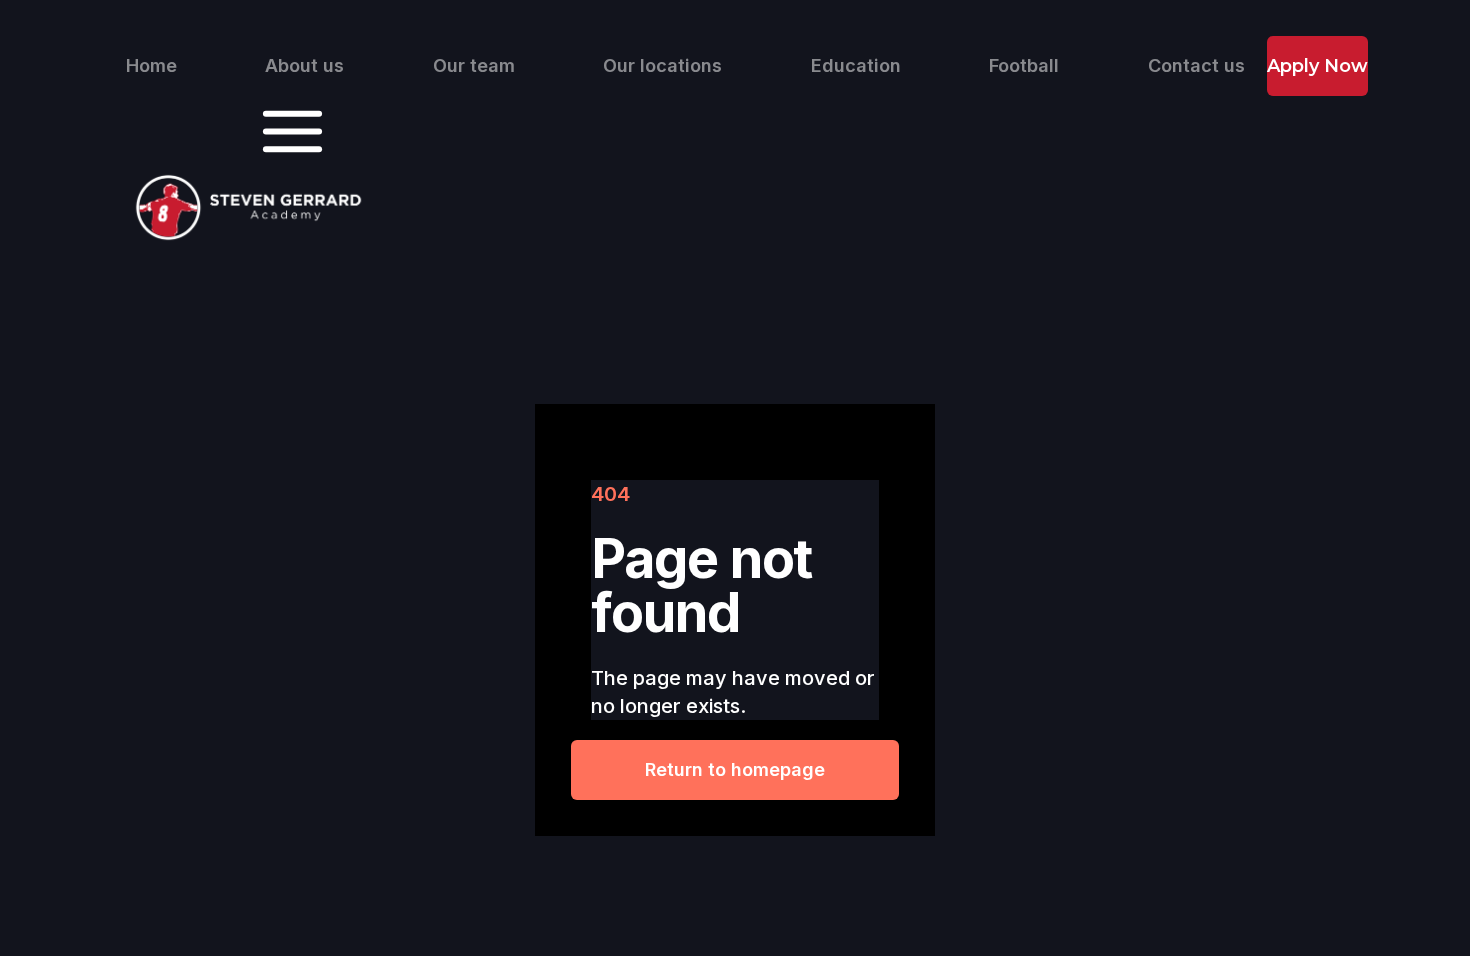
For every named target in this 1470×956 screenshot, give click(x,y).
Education (856, 66)
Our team (474, 66)
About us (304, 66)
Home (151, 66)
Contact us (1196, 66)
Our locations (662, 66)
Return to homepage (735, 769)
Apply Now (1317, 66)
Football (1024, 66)
